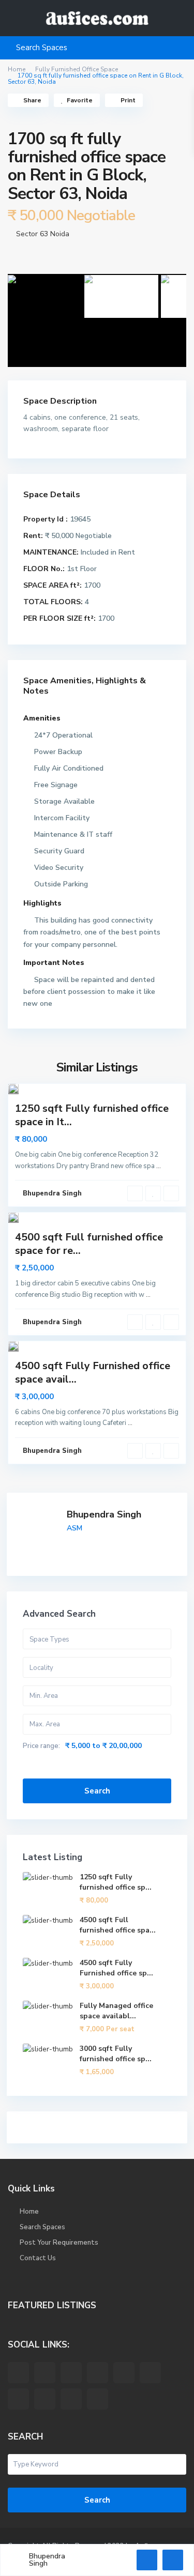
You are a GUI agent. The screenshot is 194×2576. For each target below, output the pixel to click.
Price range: (41, 1746)
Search (97, 1791)
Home (17, 69)
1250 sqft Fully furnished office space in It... (92, 1115)
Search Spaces (42, 2227)
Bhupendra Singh (104, 1514)
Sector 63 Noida (43, 234)
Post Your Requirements (59, 2243)
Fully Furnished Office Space (77, 69)
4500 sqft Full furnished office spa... (118, 1925)
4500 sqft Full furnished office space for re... (89, 1244)
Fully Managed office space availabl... (116, 2011)
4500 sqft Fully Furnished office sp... (116, 1968)
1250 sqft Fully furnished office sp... (116, 1882)
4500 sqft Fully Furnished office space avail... (93, 1373)
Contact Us (38, 2258)
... (159, 1166)
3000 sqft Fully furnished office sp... (116, 2054)
